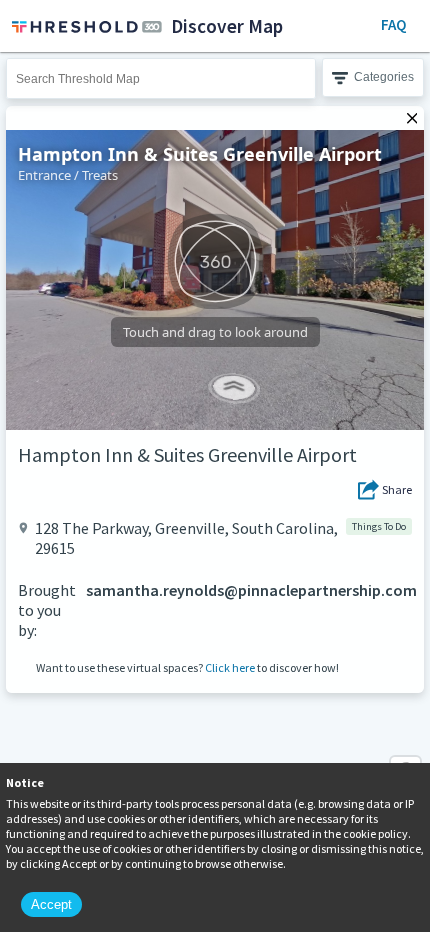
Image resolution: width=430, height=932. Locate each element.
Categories (384, 77)
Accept (51, 904)
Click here (230, 667)
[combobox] (161, 78)
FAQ (393, 24)
